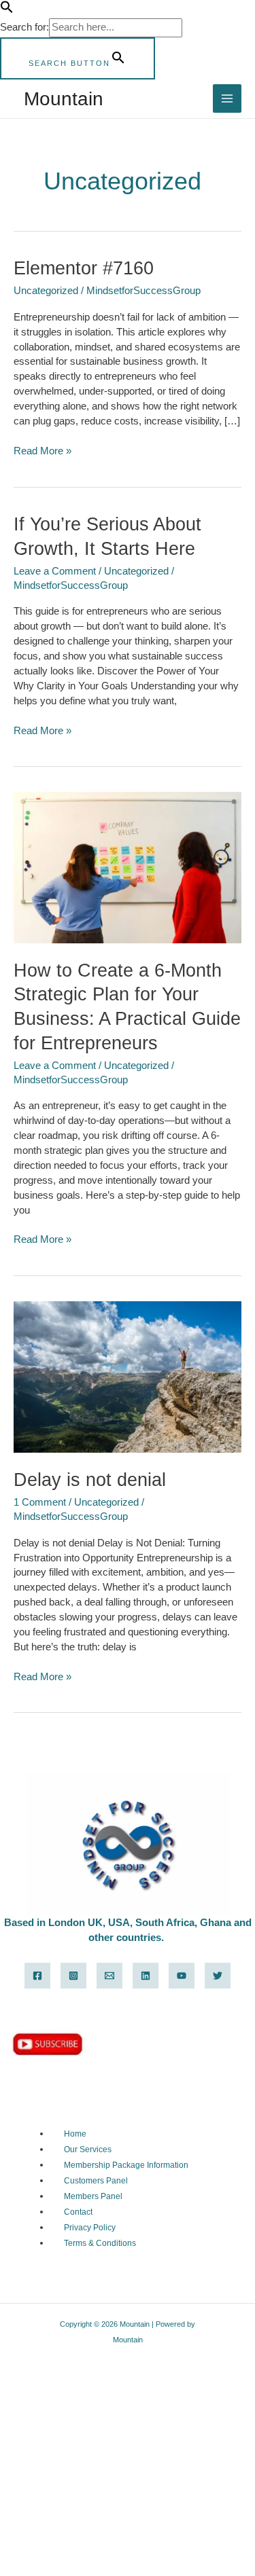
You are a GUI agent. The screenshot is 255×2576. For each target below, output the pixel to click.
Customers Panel (96, 2181)
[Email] (109, 1976)
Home (75, 2134)
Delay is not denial (90, 1480)
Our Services (88, 2149)
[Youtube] (182, 1976)
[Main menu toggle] (227, 98)
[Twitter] (218, 1976)
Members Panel (93, 2196)
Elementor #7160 (84, 268)
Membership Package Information (126, 2165)
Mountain (64, 98)
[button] (7, 10)
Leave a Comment (55, 571)
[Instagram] (73, 1976)
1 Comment (40, 1502)
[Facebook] (37, 1976)
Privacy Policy (90, 2228)
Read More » (42, 450)
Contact (78, 2212)
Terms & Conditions (100, 2243)
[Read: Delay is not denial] (128, 1376)
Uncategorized (46, 291)
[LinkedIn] (146, 1976)
